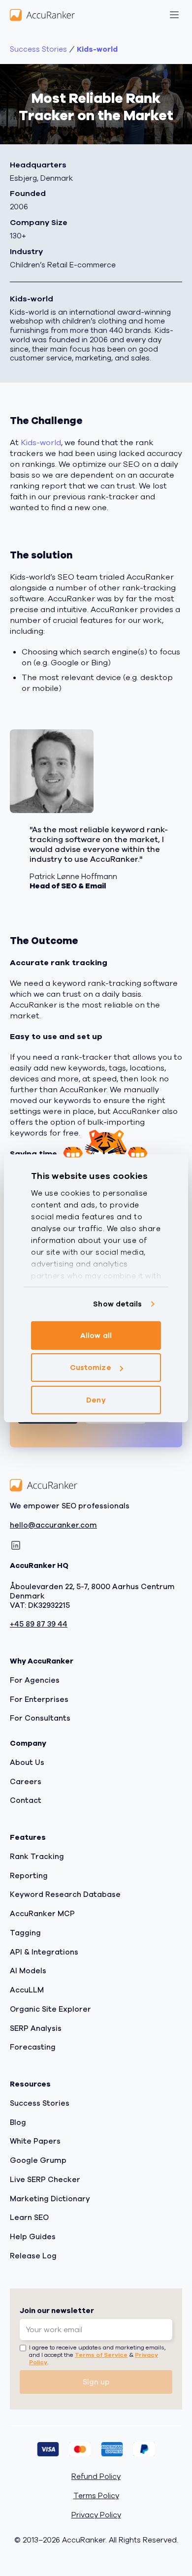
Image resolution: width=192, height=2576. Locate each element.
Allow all (96, 1336)
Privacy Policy (96, 2515)
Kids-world (97, 49)
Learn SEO (29, 2217)
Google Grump (38, 2160)
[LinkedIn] (16, 1545)
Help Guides (33, 2237)
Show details (117, 1304)
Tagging (25, 1933)
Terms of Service (101, 2355)
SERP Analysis (36, 2028)
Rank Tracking (37, 1857)
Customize (91, 1368)
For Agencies (35, 1680)
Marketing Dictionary (50, 2198)
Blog (18, 2122)
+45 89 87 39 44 (39, 1624)
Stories (38, 49)
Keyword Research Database (65, 1894)
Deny (96, 1400)
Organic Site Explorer (50, 2009)
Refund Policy (96, 2477)
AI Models (28, 1971)
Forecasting (33, 2047)
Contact (26, 1800)
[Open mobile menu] (174, 15)
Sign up (96, 2382)
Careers (26, 1781)
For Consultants (40, 1718)
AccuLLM (27, 1990)
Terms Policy (96, 2496)
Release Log (33, 2256)
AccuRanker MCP (42, 1914)
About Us (27, 1762)
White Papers (35, 2141)
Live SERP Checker (45, 2180)
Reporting (29, 1875)
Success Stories (40, 2103)
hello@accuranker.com (53, 1525)
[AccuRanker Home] (42, 15)
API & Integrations (44, 1952)
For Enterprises (39, 1699)
